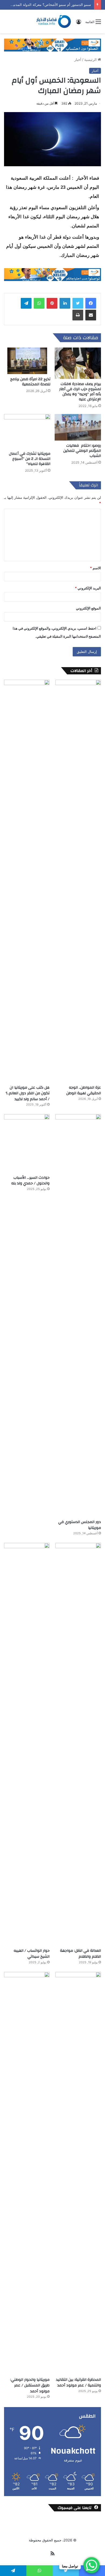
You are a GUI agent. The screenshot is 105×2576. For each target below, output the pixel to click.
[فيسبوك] (91, 303)
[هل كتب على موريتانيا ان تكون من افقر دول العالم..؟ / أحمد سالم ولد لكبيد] (27, 881)
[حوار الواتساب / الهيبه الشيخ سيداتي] (27, 1744)
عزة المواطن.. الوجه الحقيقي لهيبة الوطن (84, 1091)
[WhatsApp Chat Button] (92, 2565)
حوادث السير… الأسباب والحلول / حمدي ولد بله (30, 1181)
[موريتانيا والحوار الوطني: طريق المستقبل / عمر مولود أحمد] (27, 2173)
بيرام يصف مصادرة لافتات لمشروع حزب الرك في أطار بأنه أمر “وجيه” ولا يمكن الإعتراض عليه (80, 392)
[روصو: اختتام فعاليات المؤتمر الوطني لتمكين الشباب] (78, 427)
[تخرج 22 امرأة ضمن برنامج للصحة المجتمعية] (27, 361)
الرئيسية (91, 60)
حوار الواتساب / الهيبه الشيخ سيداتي (32, 1954)
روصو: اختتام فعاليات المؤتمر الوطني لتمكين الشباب (82, 451)
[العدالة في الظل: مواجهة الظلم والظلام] (78, 1744)
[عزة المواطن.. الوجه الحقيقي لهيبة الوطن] (78, 881)
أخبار (78, 60)
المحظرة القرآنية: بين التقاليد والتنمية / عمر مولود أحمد (78, 2383)
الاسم (95, 568)
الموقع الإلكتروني (88, 608)
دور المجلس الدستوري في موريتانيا (80, 1525)
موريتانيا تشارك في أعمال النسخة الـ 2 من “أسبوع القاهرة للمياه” (30, 459)
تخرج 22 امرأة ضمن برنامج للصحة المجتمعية (30, 382)
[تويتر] (78, 303)
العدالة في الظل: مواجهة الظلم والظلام (80, 1954)
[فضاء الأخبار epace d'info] (52, 21)
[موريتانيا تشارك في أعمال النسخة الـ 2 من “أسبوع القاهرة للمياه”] (27, 431)
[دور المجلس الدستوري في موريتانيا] (78, 1315)
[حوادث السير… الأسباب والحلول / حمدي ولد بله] (27, 1143)
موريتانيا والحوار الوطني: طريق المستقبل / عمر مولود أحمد (30, 2385)
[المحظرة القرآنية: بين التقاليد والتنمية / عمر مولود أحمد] (78, 2173)
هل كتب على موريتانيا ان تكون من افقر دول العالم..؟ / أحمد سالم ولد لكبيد (28, 1093)
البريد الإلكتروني (88, 588)
